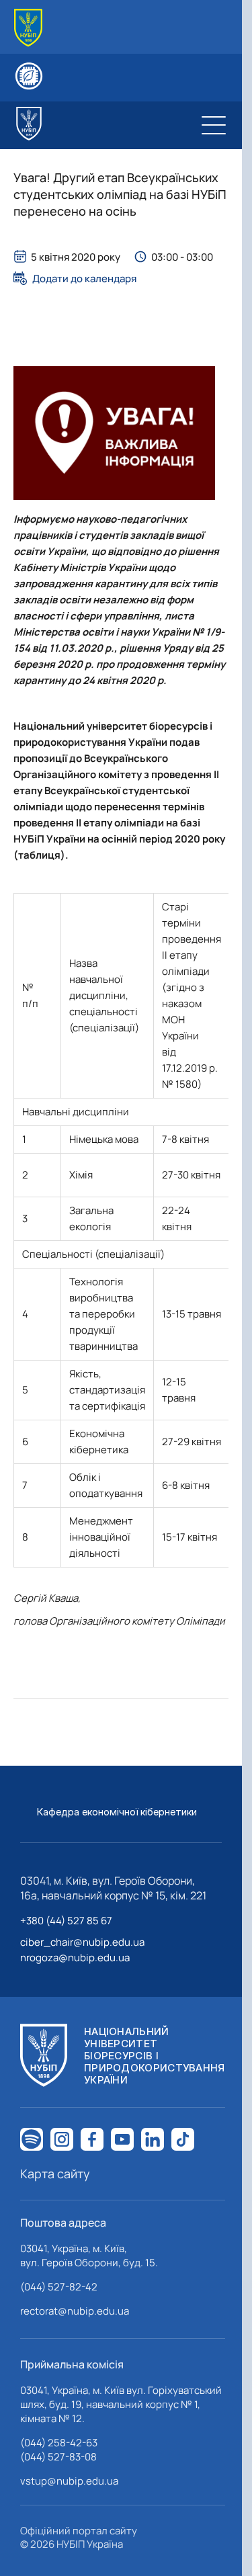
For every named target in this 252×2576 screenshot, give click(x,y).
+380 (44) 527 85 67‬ (66, 1921)
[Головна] (28, 28)
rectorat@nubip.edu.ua (75, 2311)
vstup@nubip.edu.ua (69, 2481)
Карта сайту (55, 2174)
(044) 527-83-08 (58, 2457)
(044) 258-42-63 (59, 2443)
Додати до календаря (84, 278)
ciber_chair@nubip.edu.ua (82, 1942)
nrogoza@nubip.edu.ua (75, 1958)
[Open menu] (214, 125)
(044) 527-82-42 (59, 2287)
